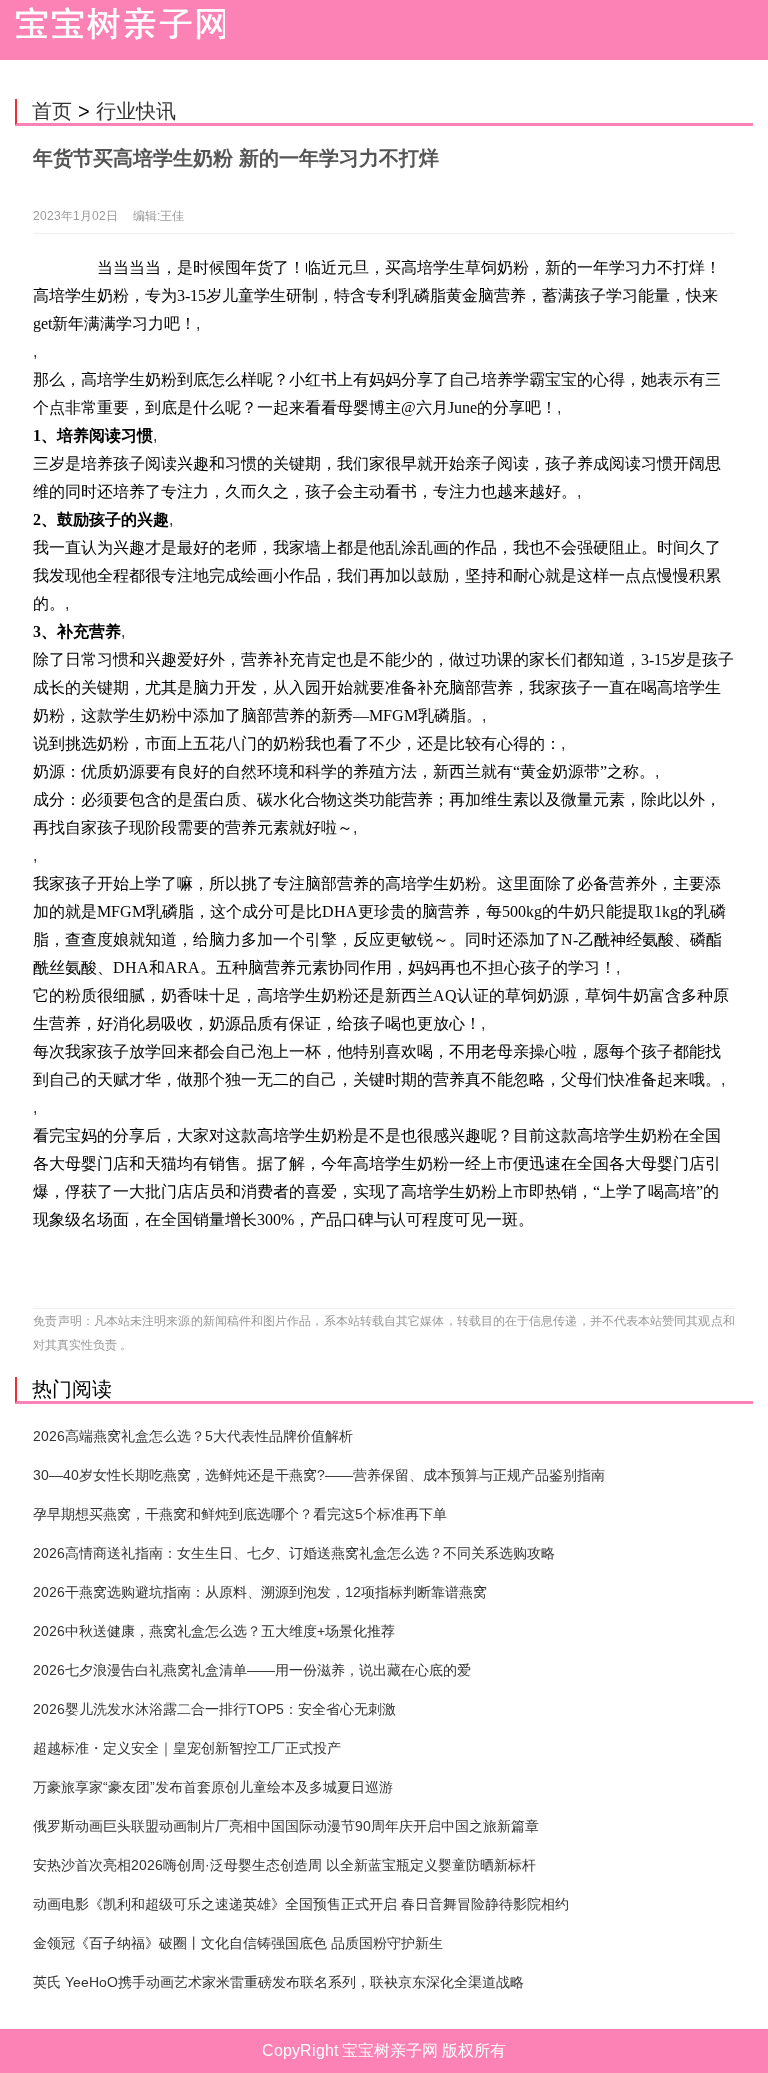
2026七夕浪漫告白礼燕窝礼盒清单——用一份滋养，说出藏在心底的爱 (252, 1670)
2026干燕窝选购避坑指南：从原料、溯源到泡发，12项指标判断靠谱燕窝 (260, 1592)
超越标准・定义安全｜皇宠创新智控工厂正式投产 (187, 1748)
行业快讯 (136, 111)
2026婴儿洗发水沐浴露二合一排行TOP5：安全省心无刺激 (214, 1709)
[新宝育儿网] (115, 30)
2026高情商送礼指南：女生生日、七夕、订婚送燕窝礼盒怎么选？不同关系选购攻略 (294, 1553)
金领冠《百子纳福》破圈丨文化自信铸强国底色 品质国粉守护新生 (238, 1943)
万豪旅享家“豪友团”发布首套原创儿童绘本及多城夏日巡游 (213, 1787)
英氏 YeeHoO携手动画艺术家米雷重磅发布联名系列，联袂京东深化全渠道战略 (278, 1982)
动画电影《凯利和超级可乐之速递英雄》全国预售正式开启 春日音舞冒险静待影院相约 (301, 1904)
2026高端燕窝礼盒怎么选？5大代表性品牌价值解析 (193, 1436)
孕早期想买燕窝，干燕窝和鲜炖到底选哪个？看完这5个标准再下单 (240, 1514)
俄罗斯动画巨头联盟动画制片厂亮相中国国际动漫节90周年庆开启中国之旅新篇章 (286, 1826)
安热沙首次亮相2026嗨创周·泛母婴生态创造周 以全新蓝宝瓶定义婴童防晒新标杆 (284, 1865)
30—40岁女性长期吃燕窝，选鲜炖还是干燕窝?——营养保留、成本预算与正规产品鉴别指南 (319, 1475)
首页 (52, 111)
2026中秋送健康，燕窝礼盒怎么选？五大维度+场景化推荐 (214, 1631)
